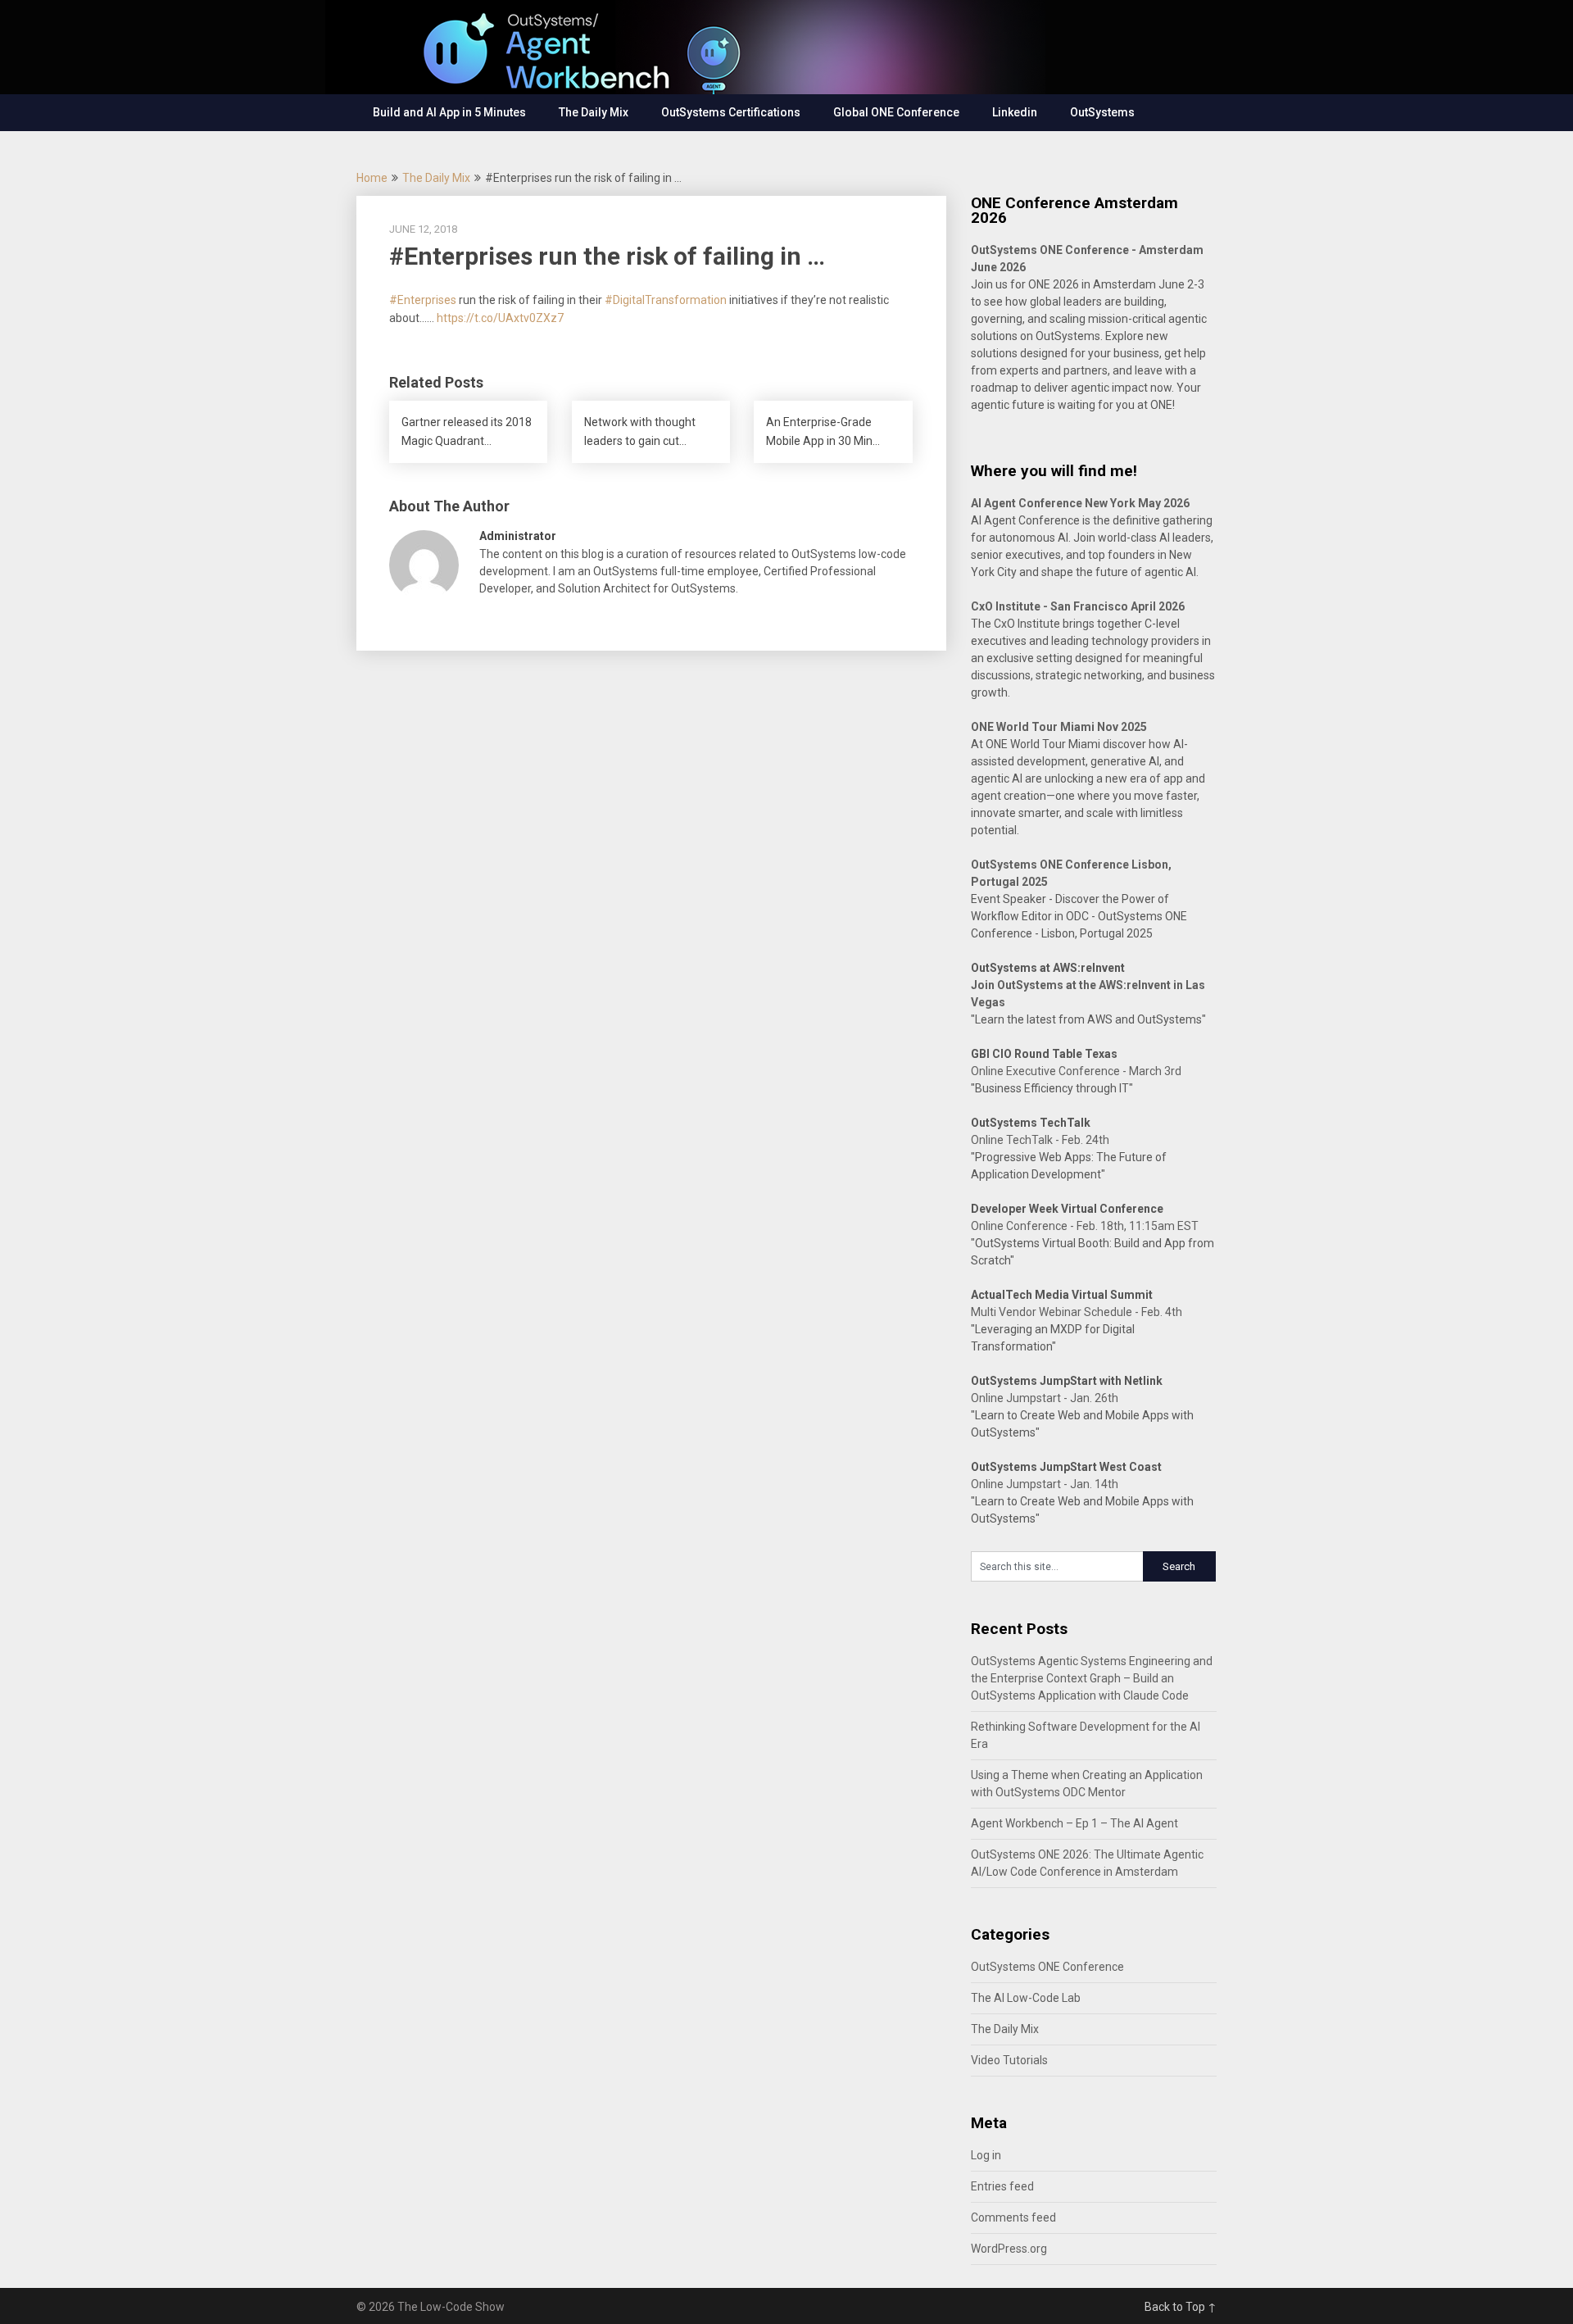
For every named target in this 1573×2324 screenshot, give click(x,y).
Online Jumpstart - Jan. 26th (1045, 1398)
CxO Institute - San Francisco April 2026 (1078, 606)
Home (372, 178)
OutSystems (1102, 112)
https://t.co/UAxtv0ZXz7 (500, 318)
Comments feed (1013, 2217)
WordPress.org (1009, 2249)
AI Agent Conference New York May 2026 (1080, 503)
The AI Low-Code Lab (1026, 1998)
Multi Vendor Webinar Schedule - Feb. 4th (1077, 1312)
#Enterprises (423, 300)
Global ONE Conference (896, 112)
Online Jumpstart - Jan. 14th (1045, 1484)
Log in (986, 2155)
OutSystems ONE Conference (1047, 1967)
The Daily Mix (594, 112)
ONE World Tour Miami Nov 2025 (1059, 727)
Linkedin (1015, 112)
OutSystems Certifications (731, 112)
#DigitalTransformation (666, 300)
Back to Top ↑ (1181, 2307)
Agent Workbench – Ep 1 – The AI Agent (1074, 1823)
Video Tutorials (1009, 2060)
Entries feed (1002, 2186)
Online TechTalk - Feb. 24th (1040, 1140)
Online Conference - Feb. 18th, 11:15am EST (1085, 1226)
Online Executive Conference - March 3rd (1076, 1071)
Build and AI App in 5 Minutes (449, 112)
